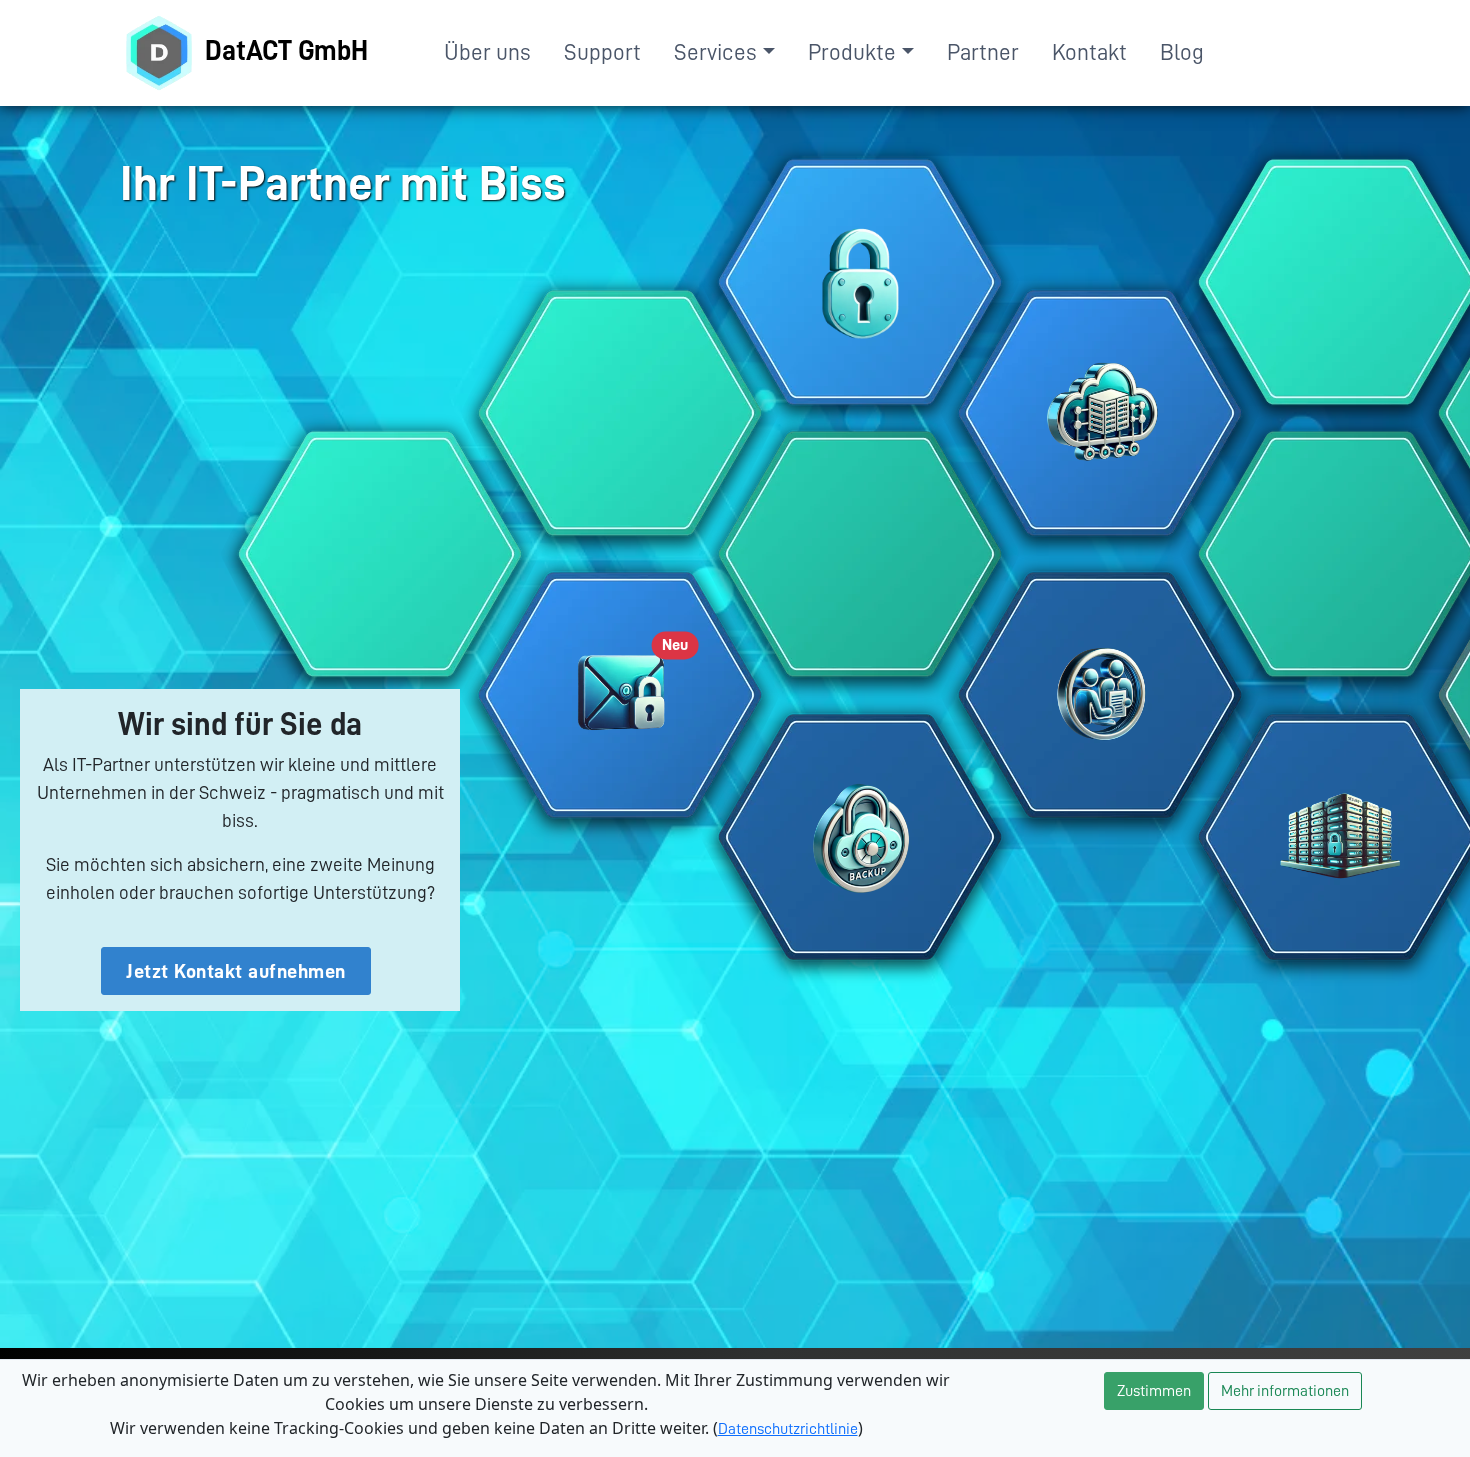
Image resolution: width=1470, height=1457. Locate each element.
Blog (1182, 52)
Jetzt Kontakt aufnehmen (236, 971)
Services (715, 52)
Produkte (852, 52)
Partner (983, 52)
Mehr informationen (1285, 1391)
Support (602, 52)
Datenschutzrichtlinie (788, 1429)
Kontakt (1089, 52)
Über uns (487, 52)
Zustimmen (1154, 1391)
